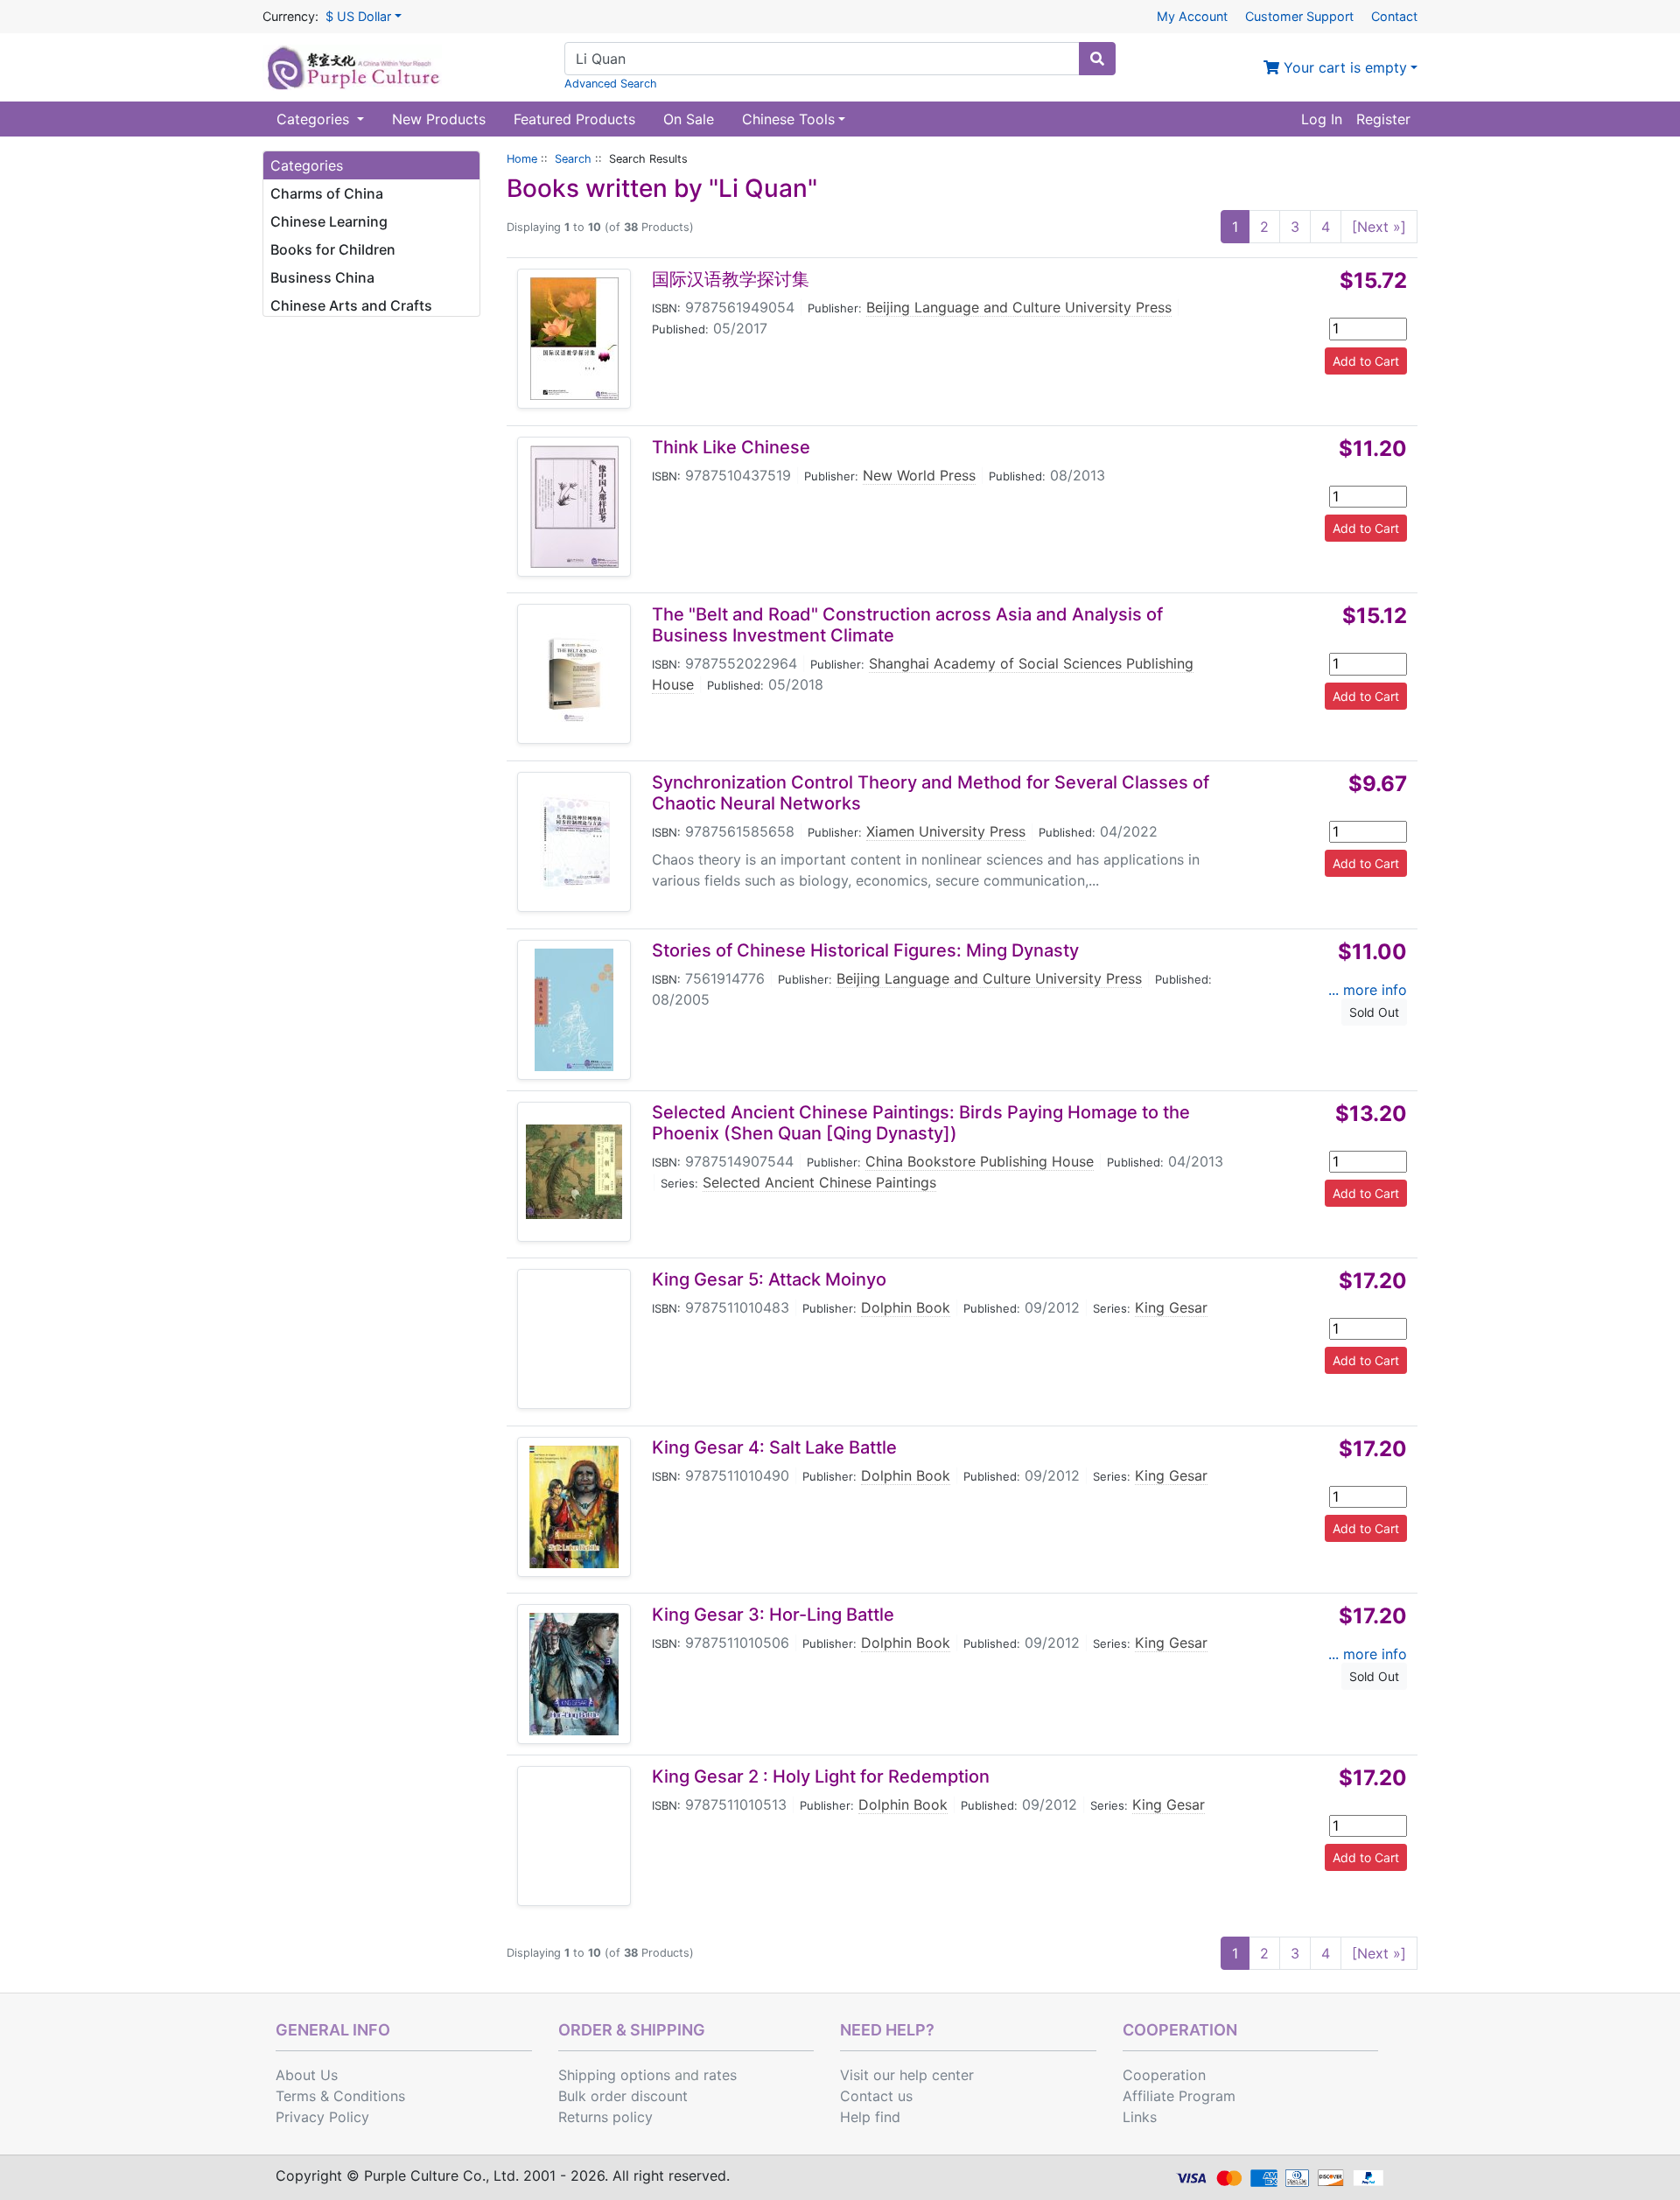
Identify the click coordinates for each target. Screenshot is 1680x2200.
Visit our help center (907, 2075)
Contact (1394, 16)
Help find (870, 2117)
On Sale (689, 119)
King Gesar (1171, 1307)
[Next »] (1379, 227)
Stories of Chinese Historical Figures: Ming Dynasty (865, 950)
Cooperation (1164, 2075)
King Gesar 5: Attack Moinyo (769, 1279)
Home (522, 159)
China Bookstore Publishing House (980, 1161)
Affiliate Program (1179, 2096)
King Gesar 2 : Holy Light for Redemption (821, 1776)
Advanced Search (611, 84)
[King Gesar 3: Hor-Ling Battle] (574, 1674)
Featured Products (574, 119)
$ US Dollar (358, 16)
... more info (1368, 990)
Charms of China (327, 193)
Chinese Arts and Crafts (351, 305)
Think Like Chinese (731, 447)
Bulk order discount (623, 2096)
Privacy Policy (322, 2117)
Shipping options (614, 2075)
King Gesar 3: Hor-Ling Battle (773, 1615)
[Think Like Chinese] (574, 507)
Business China (322, 277)
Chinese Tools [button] (788, 119)
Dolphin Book (906, 1307)
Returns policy (605, 2117)
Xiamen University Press (946, 831)
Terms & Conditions (340, 2096)
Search (573, 159)
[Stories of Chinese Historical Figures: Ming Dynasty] (574, 1010)
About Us (307, 2075)
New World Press (919, 475)
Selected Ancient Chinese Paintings (819, 1182)
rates (720, 2075)
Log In (1322, 119)
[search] (1097, 59)
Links (1140, 2117)
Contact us (876, 2096)
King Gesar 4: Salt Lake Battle (774, 1447)
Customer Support (1299, 16)
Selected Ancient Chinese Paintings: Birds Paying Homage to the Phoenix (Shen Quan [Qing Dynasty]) (921, 1123)
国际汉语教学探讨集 (731, 279)
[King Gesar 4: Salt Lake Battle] (574, 1507)
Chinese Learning (329, 221)
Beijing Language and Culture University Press (1019, 307)
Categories (315, 119)
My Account (1192, 16)
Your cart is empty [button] (1343, 67)
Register (1383, 119)
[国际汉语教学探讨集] (574, 339)
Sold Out (1374, 1012)
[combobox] (822, 59)
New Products (439, 119)
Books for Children (333, 249)
